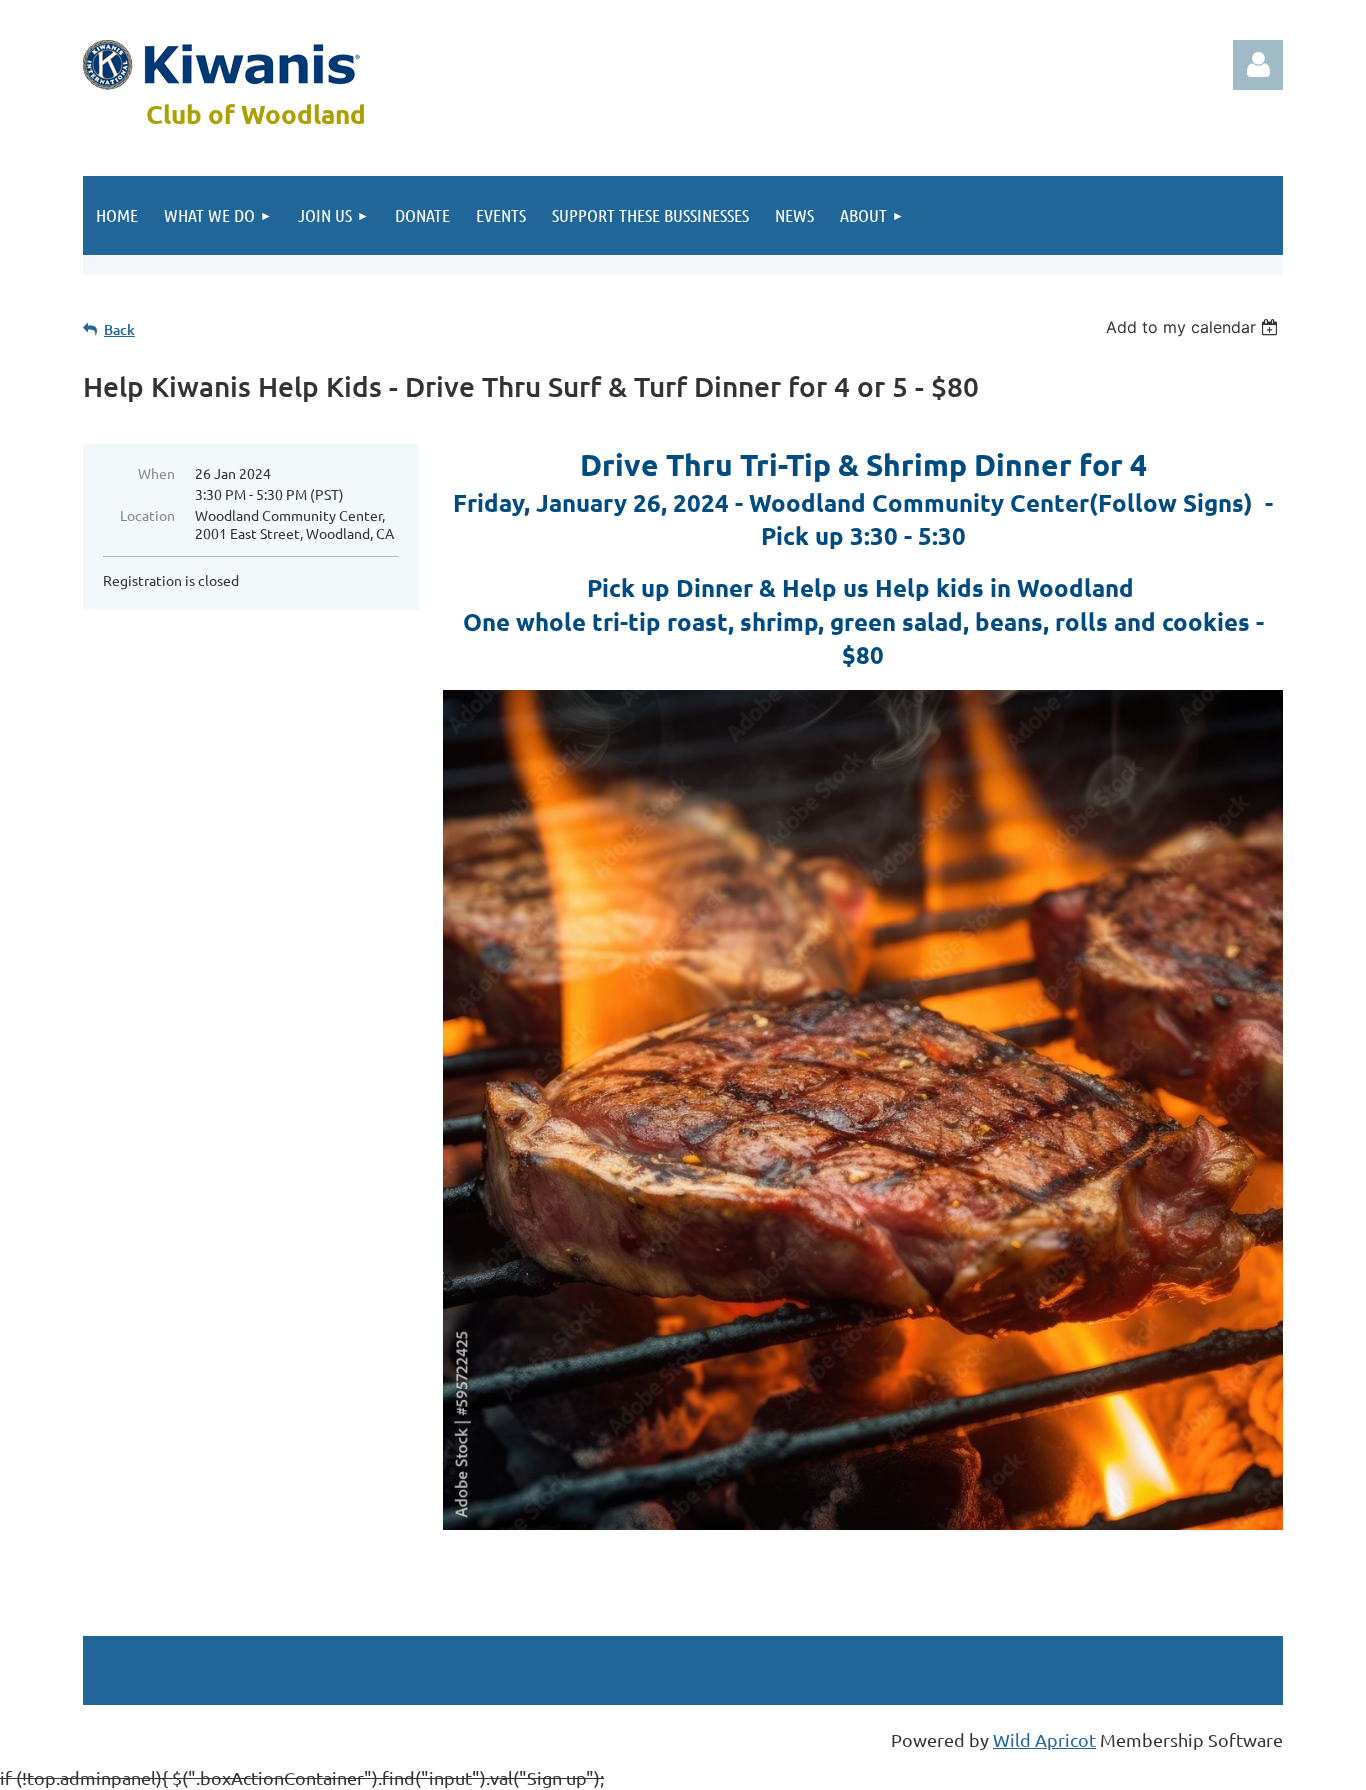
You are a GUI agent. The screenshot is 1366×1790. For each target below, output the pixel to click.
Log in (1258, 65)
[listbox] (1194, 327)
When (156, 473)
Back (119, 329)
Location (147, 515)
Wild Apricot (1044, 1739)
